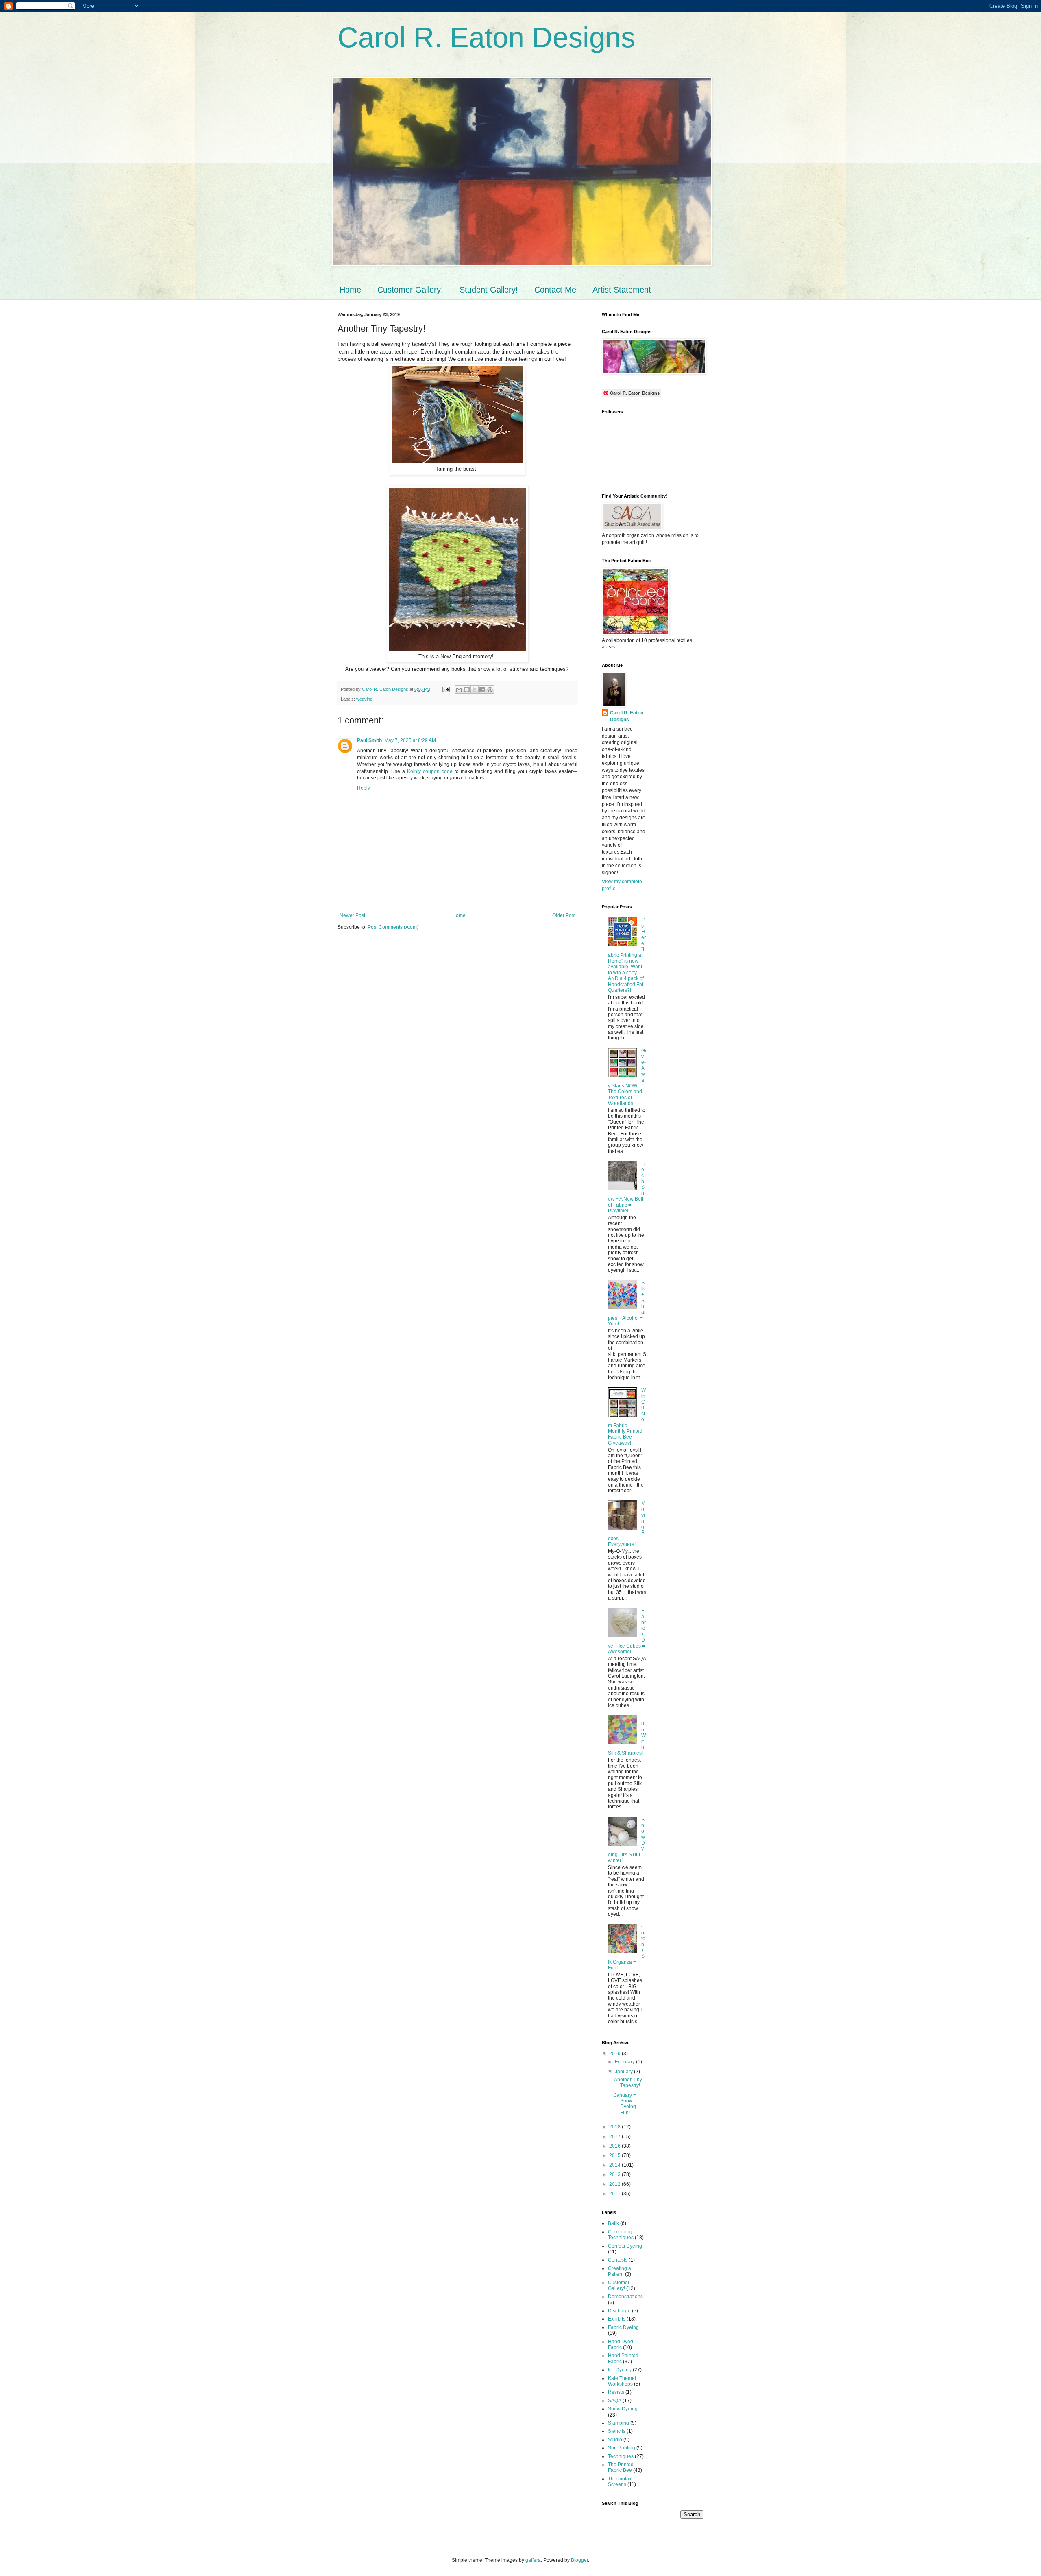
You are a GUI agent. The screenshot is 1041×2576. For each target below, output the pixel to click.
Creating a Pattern (620, 2271)
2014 (615, 2165)
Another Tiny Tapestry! (628, 2083)
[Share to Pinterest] (490, 690)
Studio (615, 2440)
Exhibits (617, 2319)
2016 (615, 2146)
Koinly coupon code (430, 771)
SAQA (615, 2401)
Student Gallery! (489, 290)
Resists (616, 2392)
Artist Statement (622, 290)
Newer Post (352, 915)
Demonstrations (625, 2297)
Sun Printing (622, 2448)
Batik (613, 2223)
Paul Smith (369, 740)
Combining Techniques (621, 2235)
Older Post (564, 915)
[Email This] (459, 690)
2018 (615, 2127)
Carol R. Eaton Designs (486, 37)
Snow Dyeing (623, 2409)
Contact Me (555, 290)
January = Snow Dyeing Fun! (625, 2104)
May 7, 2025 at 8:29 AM (410, 740)
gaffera (533, 2560)
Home (350, 290)
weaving (364, 699)
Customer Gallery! (410, 290)
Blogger (579, 2560)
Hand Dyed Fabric (621, 2345)
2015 (615, 2155)
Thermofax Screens (620, 2482)
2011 (615, 2194)
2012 (615, 2184)
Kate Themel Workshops (622, 2381)
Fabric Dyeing (623, 2327)
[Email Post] (446, 689)
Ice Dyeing (620, 2370)
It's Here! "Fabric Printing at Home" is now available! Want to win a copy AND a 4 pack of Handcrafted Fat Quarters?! (627, 955)
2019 (615, 2054)
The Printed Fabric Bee (621, 2467)
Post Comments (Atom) (393, 927)
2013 (615, 2174)
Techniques (621, 2456)
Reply (364, 788)
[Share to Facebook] (482, 690)
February (625, 2062)
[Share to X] (475, 690)
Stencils (617, 2431)
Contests (618, 2260)
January (624, 2072)
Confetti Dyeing (625, 2246)
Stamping (619, 2423)
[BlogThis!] (467, 690)
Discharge (619, 2311)
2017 (615, 2137)
